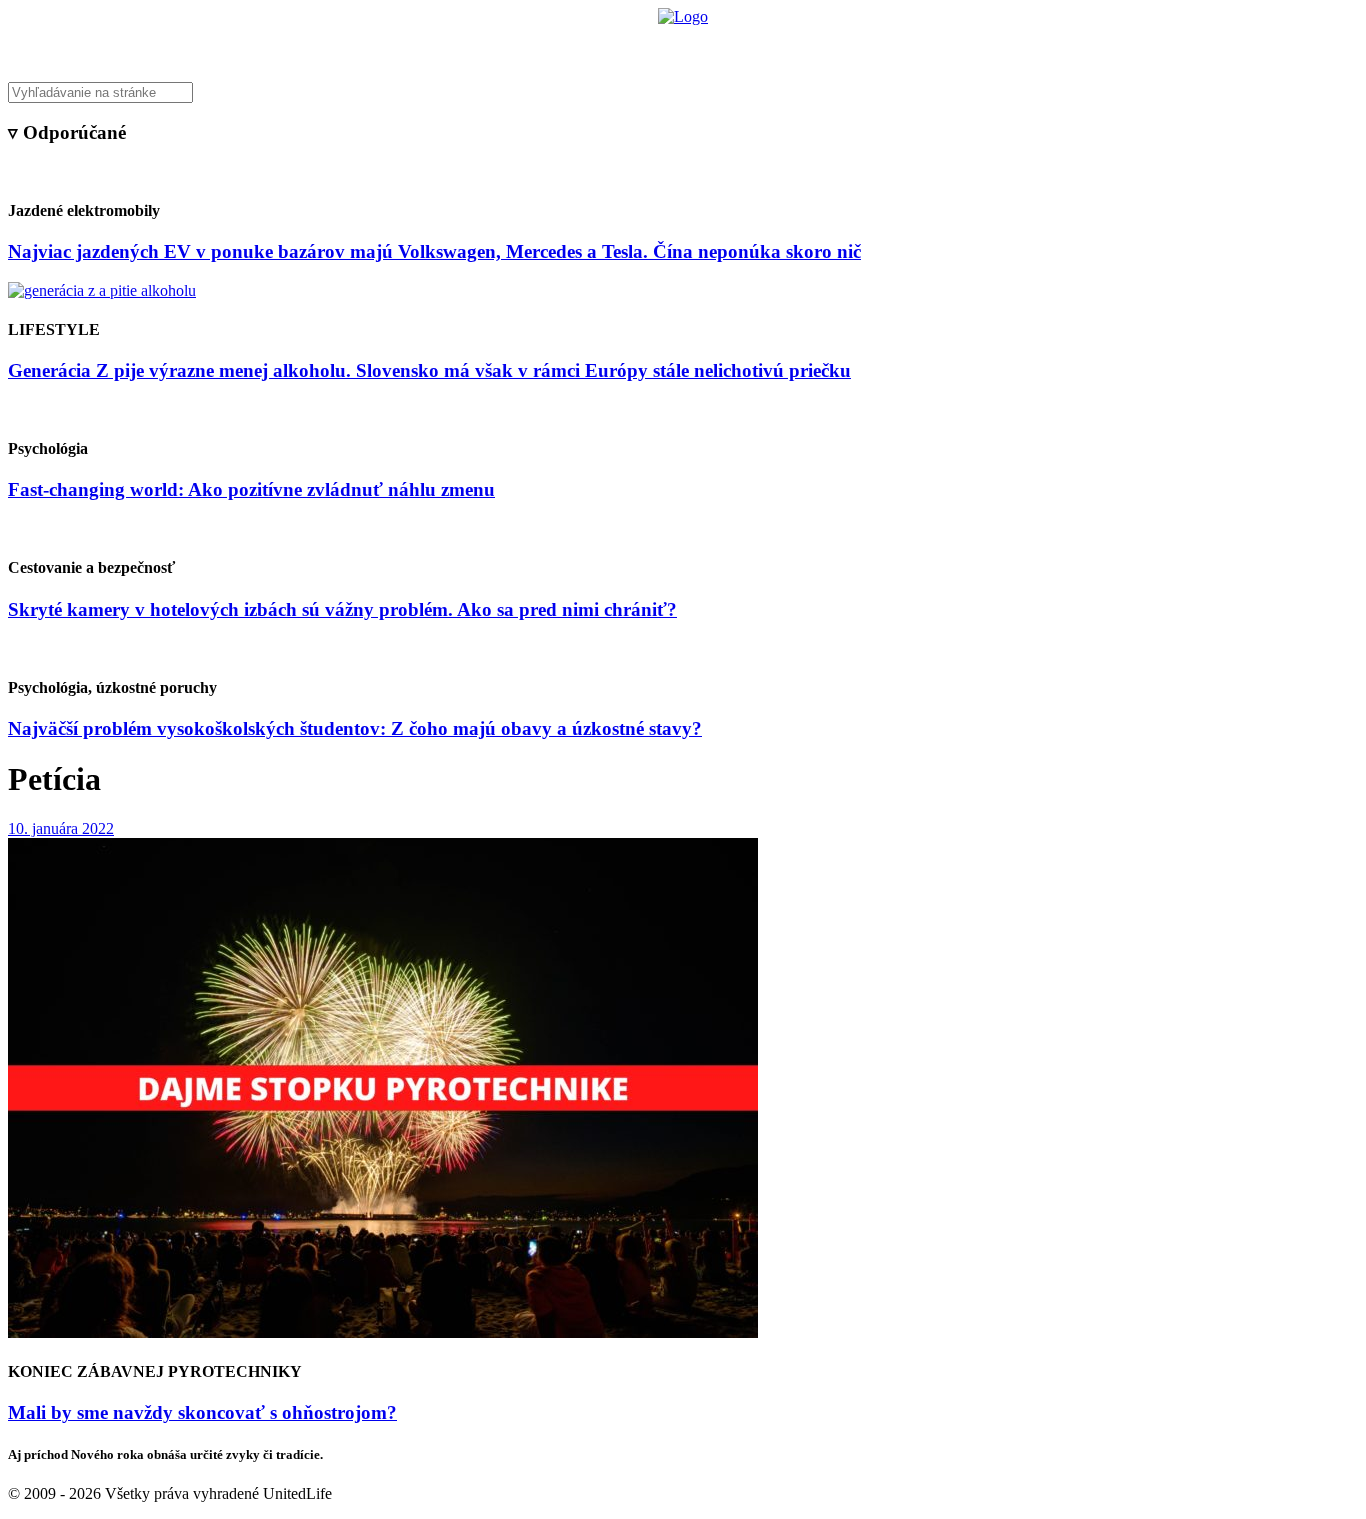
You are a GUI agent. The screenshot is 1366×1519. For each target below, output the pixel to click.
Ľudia (761, 45)
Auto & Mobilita (677, 45)
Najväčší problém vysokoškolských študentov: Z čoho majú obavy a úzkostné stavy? (355, 728)
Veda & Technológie (432, 45)
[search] (683, 92)
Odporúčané (896, 45)
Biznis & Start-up (560, 45)
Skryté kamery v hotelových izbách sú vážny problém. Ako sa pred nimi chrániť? (342, 609)
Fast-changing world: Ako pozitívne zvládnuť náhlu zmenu (251, 489)
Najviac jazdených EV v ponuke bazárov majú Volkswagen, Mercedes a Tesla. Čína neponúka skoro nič (434, 251)
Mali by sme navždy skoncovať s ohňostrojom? (202, 1412)
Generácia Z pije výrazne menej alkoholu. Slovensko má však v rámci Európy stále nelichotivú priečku (429, 370)
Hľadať (970, 45)
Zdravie (820, 45)
